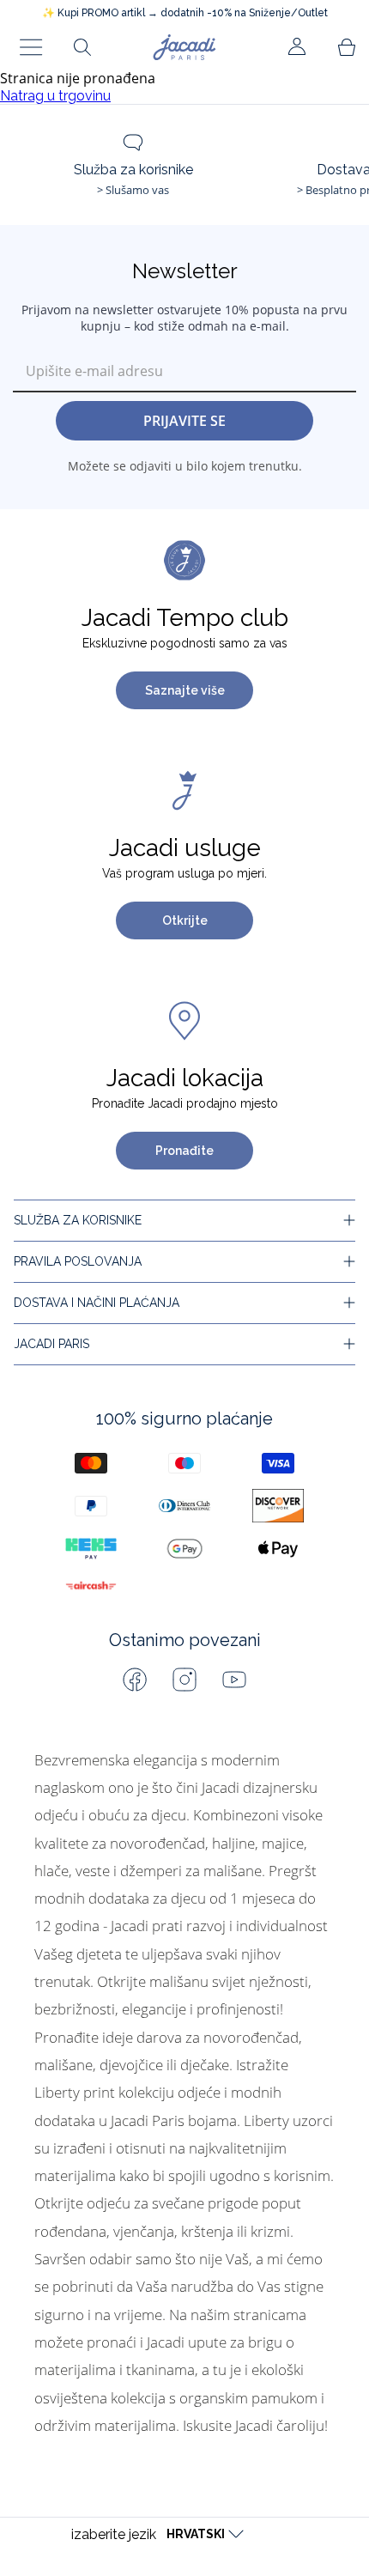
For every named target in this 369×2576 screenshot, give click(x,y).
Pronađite (184, 1151)
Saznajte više (185, 690)
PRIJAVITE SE (184, 421)
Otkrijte (185, 920)
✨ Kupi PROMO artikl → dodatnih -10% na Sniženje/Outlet (185, 13)
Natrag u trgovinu (55, 96)
